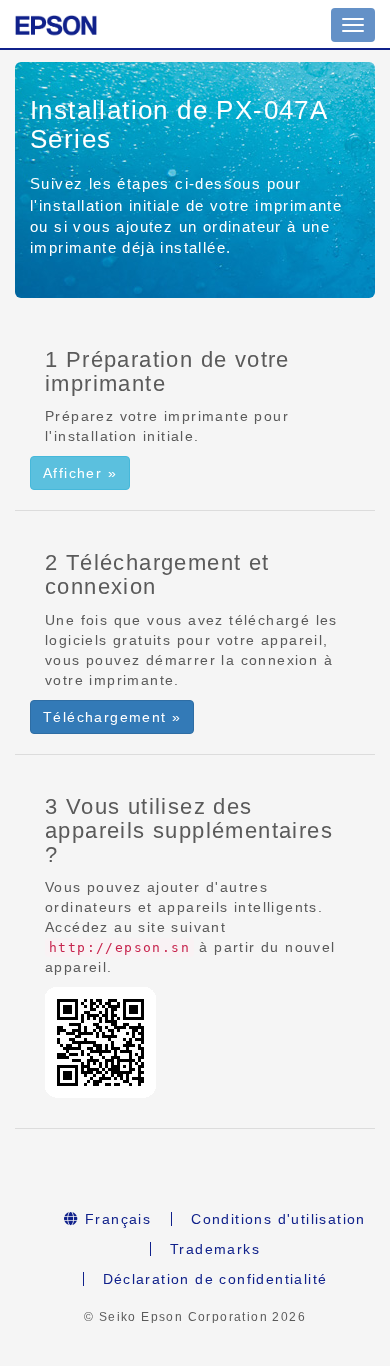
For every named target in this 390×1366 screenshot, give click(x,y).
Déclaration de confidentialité (215, 1279)
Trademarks (215, 1249)
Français (116, 1219)
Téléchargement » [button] (112, 717)
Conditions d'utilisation (278, 1219)
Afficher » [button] (80, 473)
